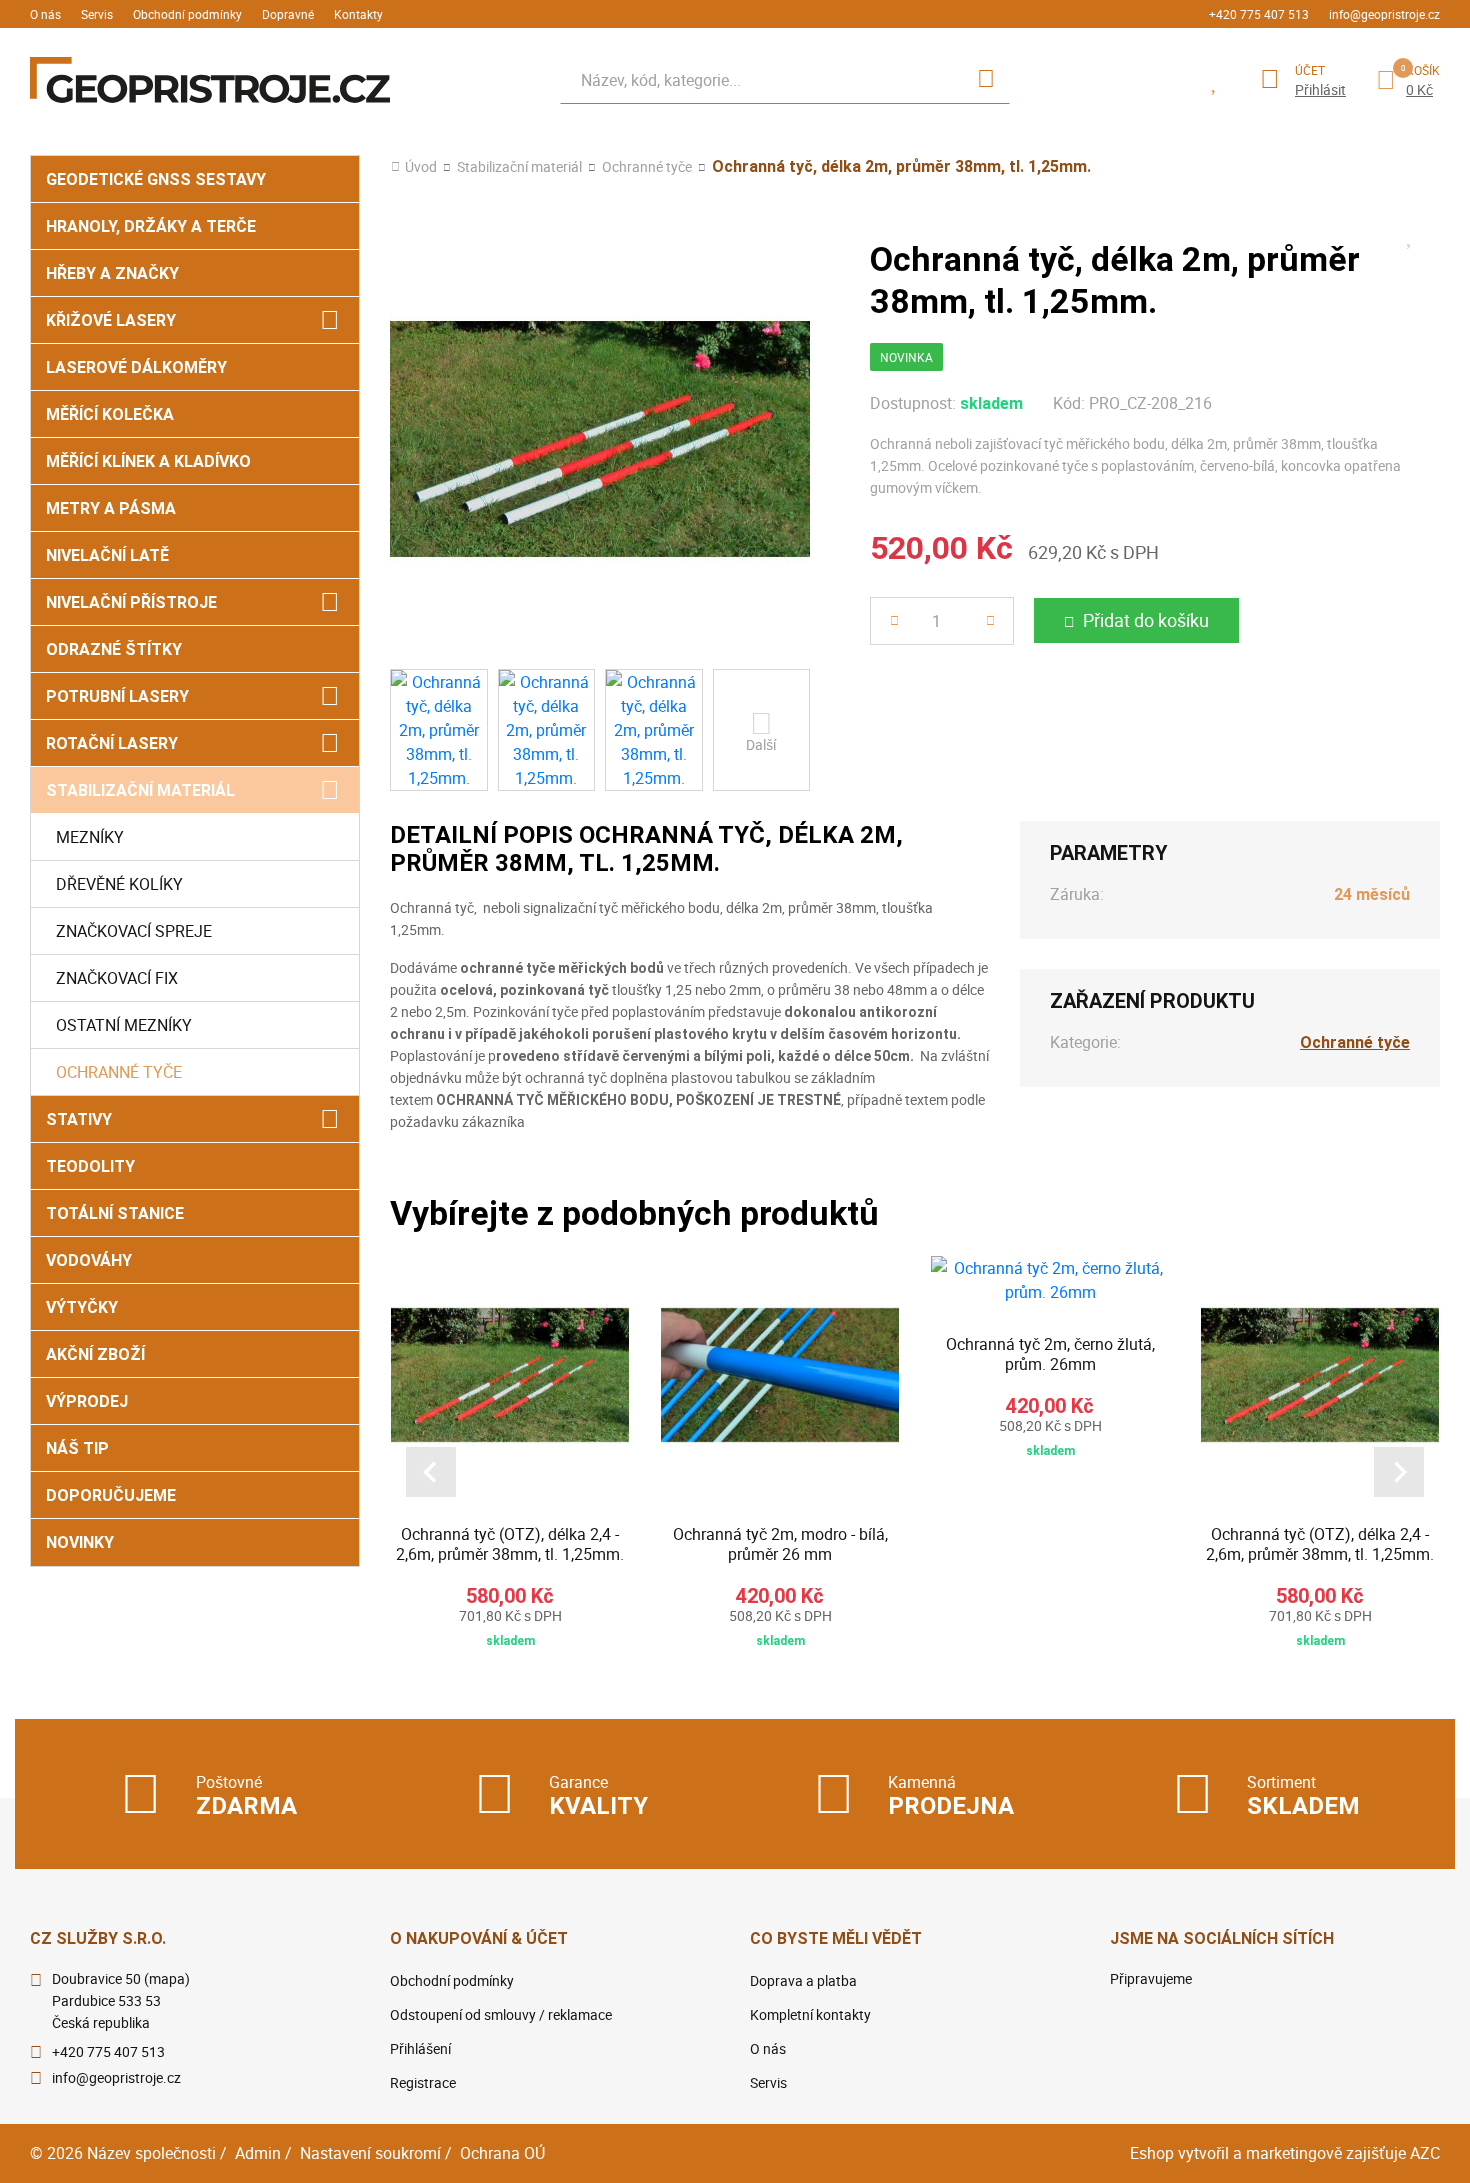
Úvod (421, 167)
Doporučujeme (111, 1495)
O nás (45, 14)
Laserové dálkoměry (136, 367)
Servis (97, 14)
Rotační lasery (112, 743)
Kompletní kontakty (810, 2014)
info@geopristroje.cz (1384, 14)
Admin (258, 2153)
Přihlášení (420, 2048)
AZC (1425, 2153)
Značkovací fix (117, 978)
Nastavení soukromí (370, 2153)
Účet (1310, 70)
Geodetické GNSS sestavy (156, 179)
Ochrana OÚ (502, 2153)
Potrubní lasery (117, 696)
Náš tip (77, 1448)
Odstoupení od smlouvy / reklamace (501, 2014)
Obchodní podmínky (187, 14)
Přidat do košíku (1146, 620)
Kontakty (358, 14)
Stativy (79, 1119)
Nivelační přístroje (131, 602)
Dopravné (288, 14)
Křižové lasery (111, 320)
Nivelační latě (107, 555)
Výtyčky (82, 1307)
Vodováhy (89, 1260)
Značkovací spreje (134, 931)
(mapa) (167, 1978)
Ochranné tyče (119, 1072)
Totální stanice (115, 1213)
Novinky (80, 1542)
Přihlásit (1320, 90)
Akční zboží (95, 1354)
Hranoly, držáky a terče (151, 226)
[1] (986, 80)
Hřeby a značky (112, 273)
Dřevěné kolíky (119, 884)
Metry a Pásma (111, 508)
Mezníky (90, 837)
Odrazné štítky (114, 649)
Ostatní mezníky (124, 1025)
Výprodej (87, 1401)
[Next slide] (1399, 1472)
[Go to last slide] (431, 1472)
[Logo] (210, 80)
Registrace (423, 2082)
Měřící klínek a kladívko (148, 461)
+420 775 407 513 (1259, 14)
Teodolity (90, 1166)
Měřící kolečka (110, 414)
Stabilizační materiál (140, 790)
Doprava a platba (803, 1980)
